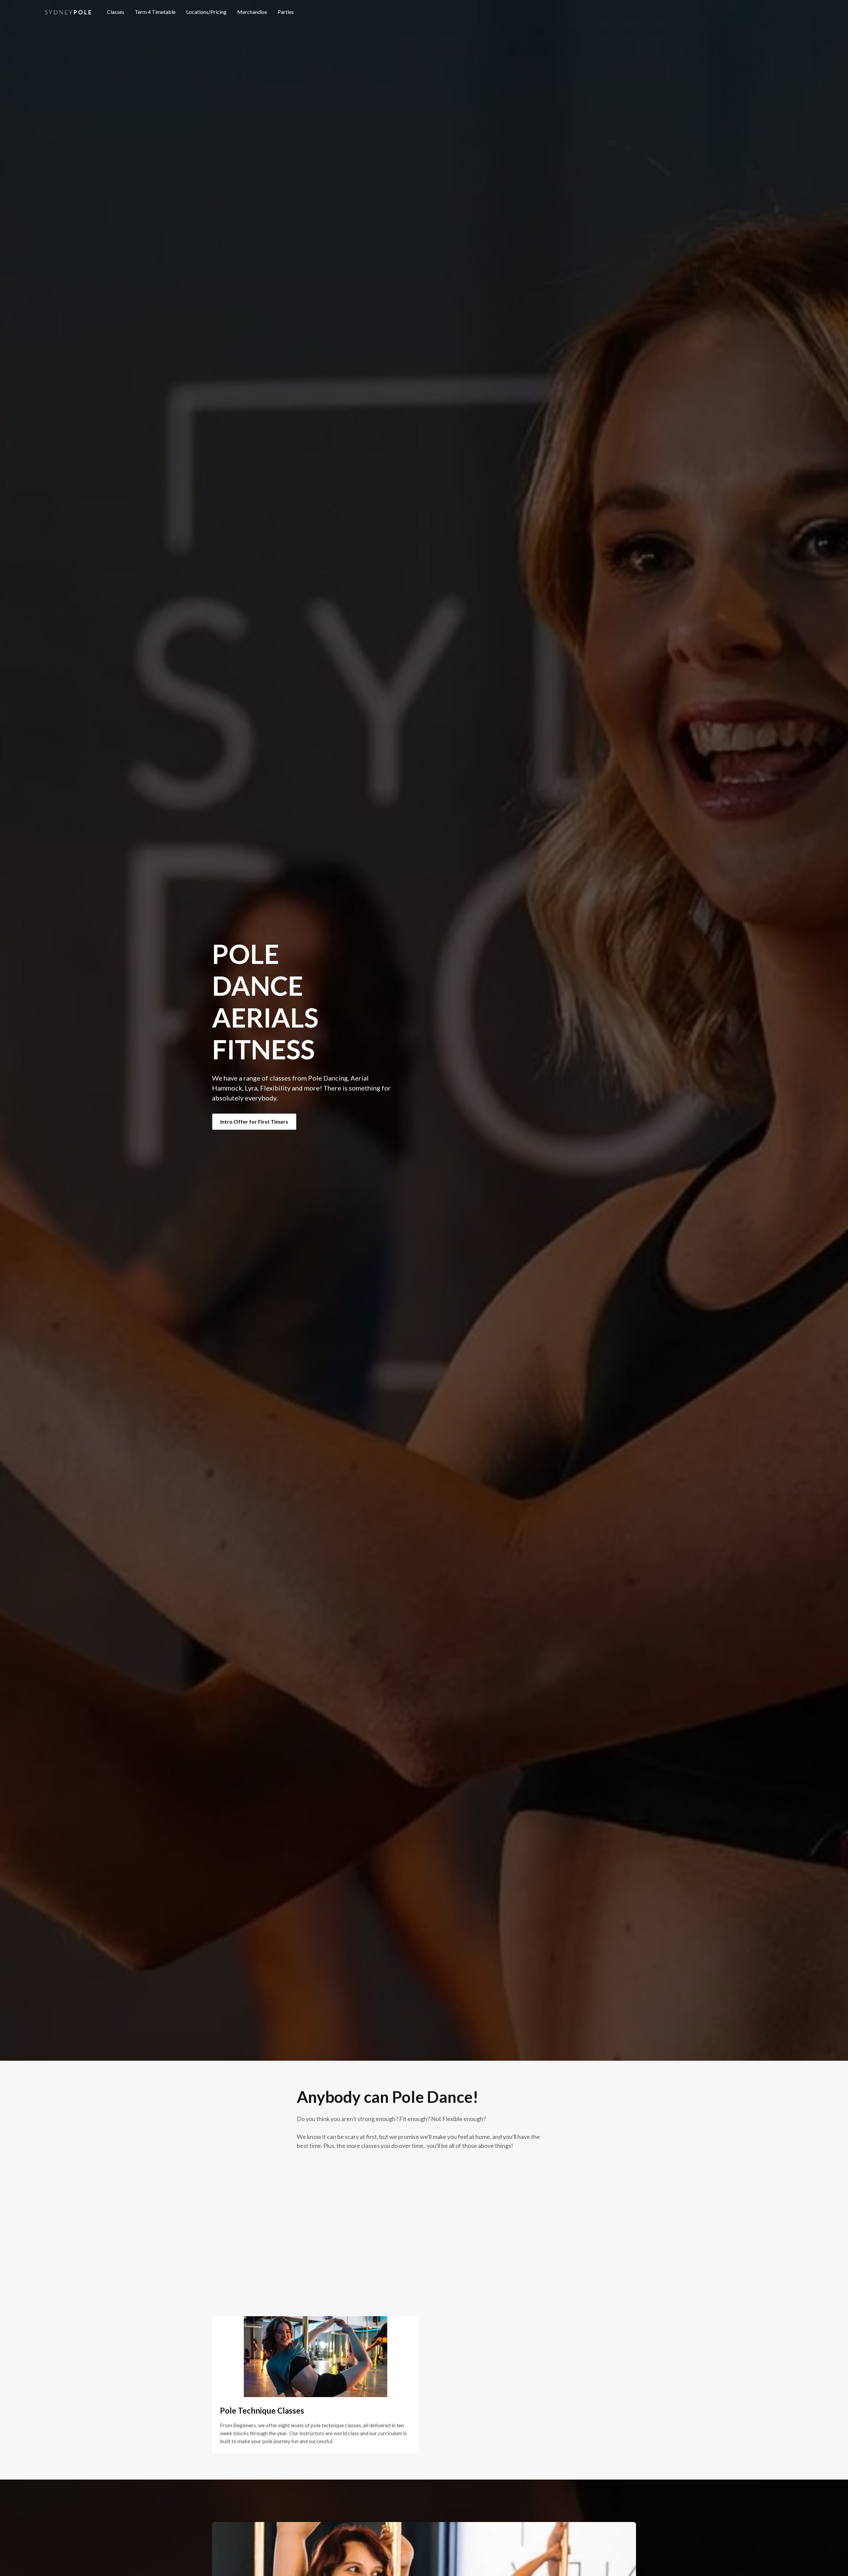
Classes (116, 12)
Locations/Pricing (206, 12)
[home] (68, 12)
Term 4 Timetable (155, 12)
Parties (286, 12)
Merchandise (252, 12)
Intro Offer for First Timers (254, 1121)
